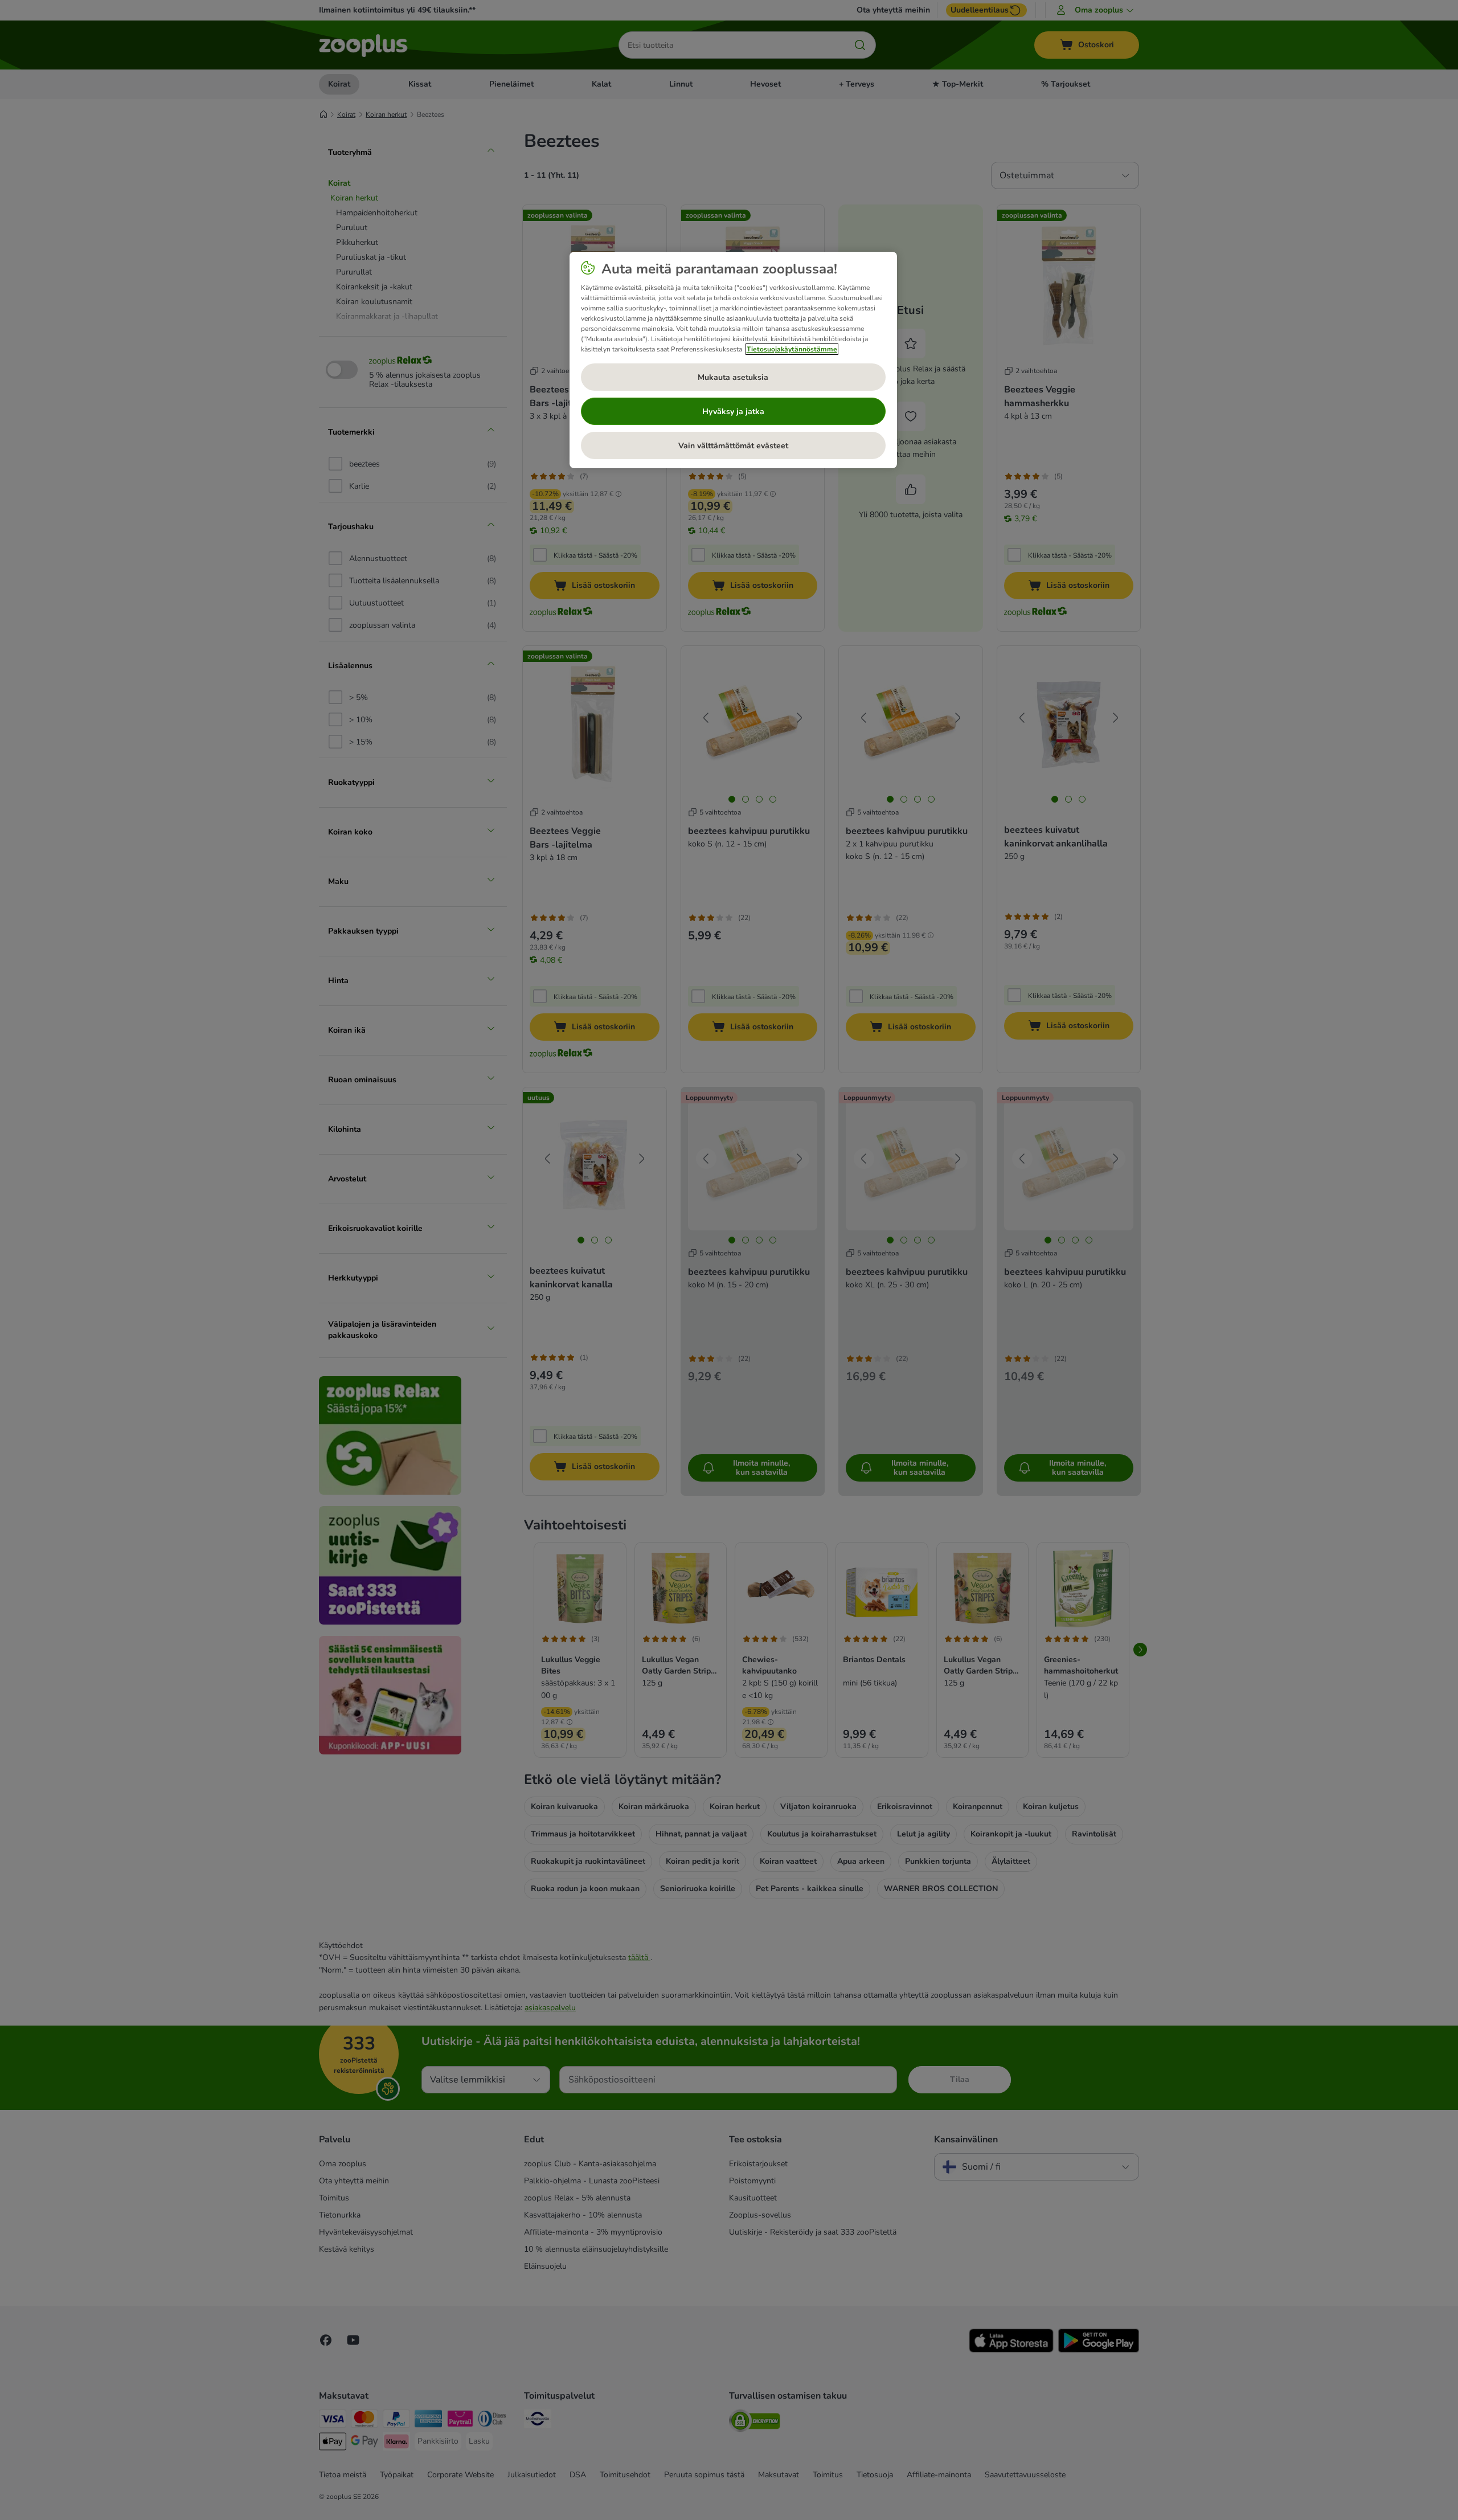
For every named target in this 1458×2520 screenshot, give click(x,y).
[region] (733, 360)
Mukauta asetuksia (733, 377)
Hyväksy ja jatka (733, 412)
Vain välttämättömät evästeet (733, 446)
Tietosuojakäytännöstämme (792, 349)
